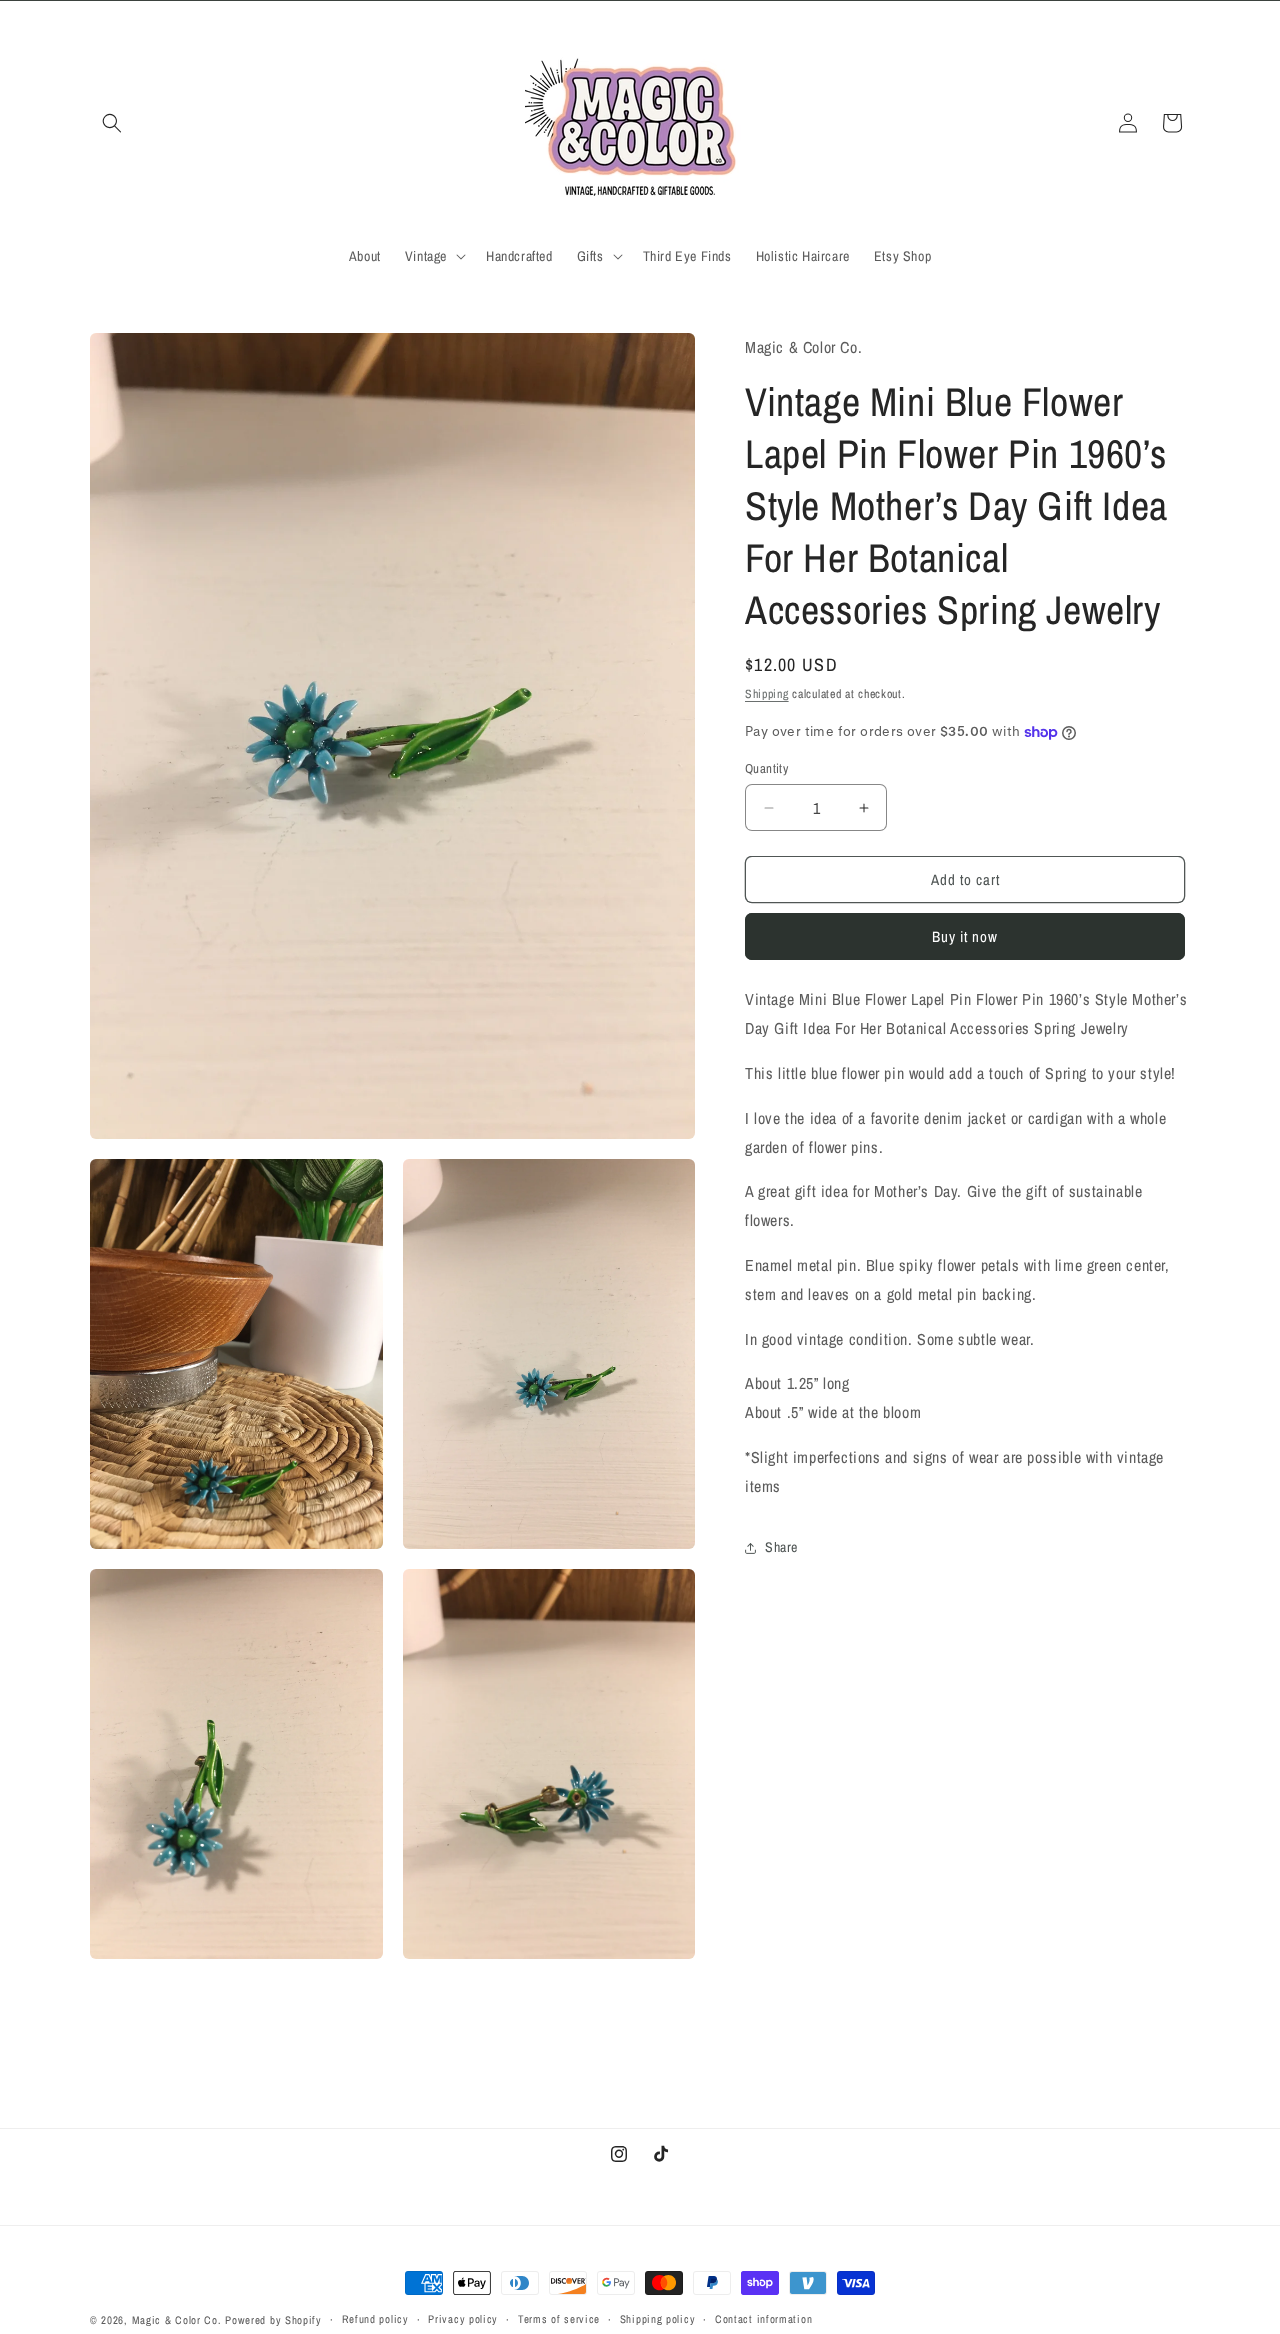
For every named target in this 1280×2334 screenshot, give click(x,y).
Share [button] (781, 1547)
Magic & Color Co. (177, 2320)
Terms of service (559, 2319)
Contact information (763, 2319)
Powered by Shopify (273, 2320)
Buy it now (965, 937)
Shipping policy (658, 2319)
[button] (112, 123)
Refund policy (375, 2319)
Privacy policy (463, 2319)
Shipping (767, 694)
